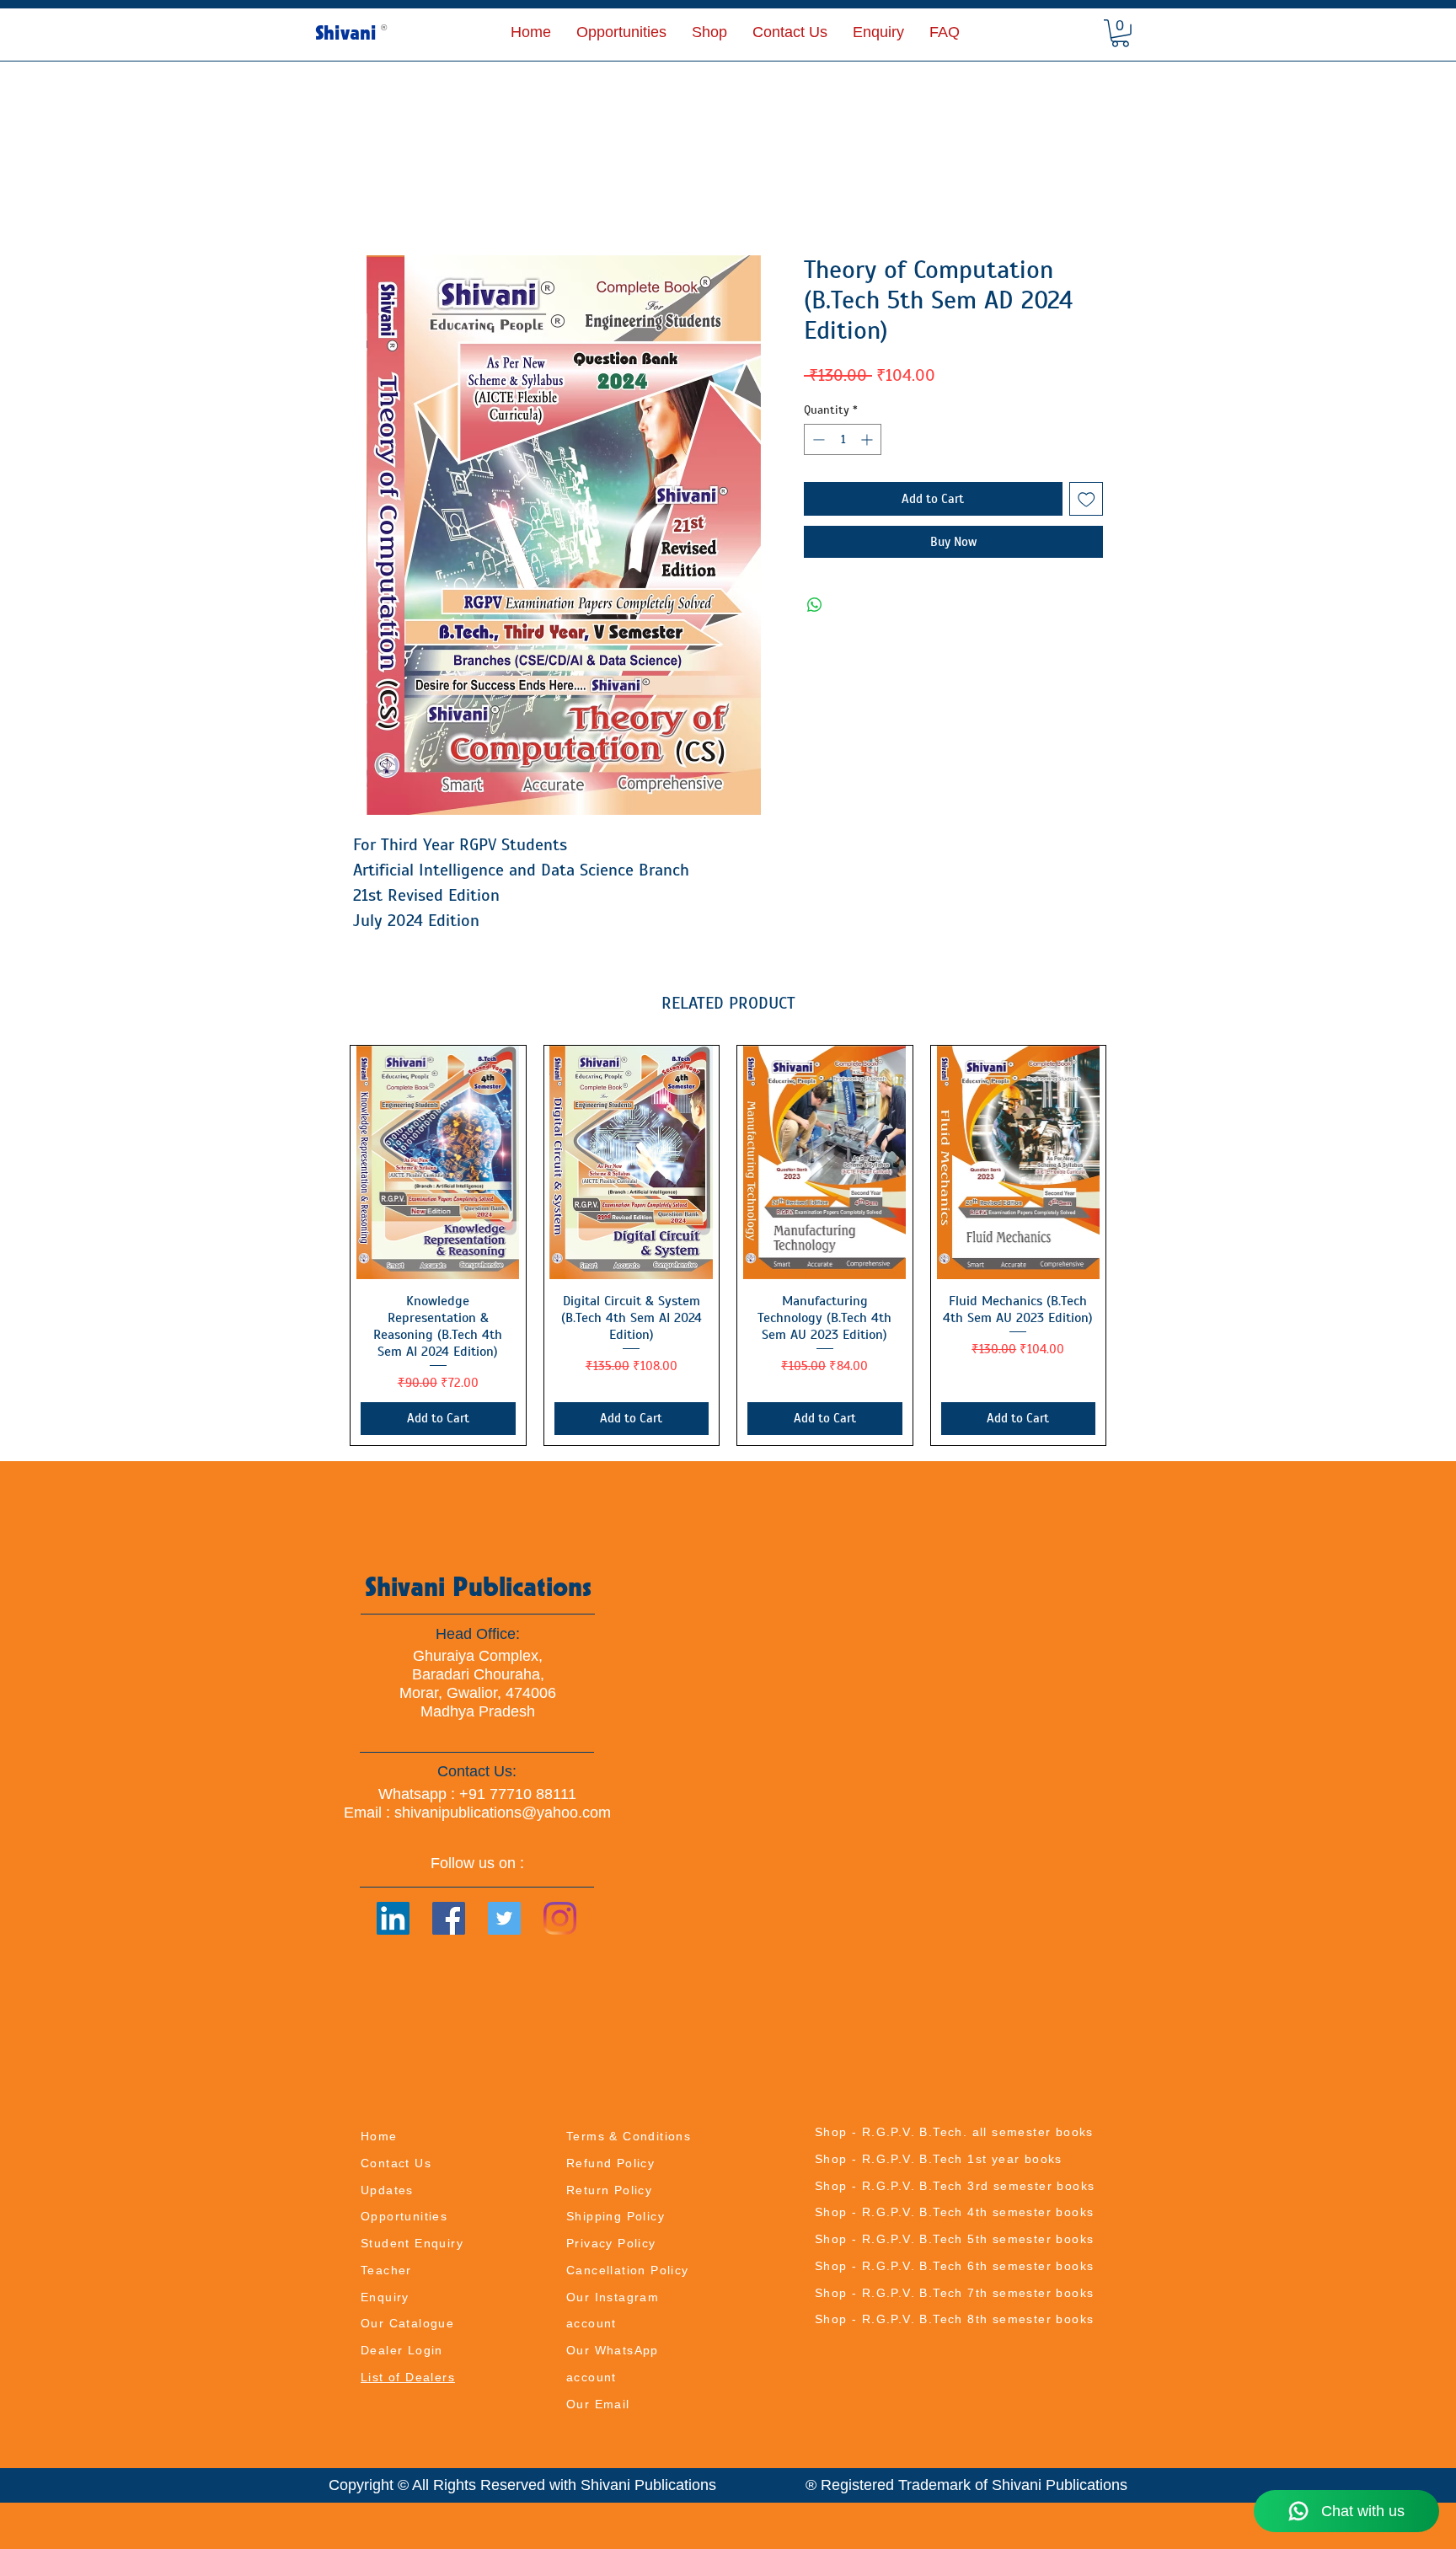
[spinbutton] (843, 439)
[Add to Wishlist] (1087, 499)
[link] (1120, 33)
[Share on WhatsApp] (815, 605)
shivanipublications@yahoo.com (503, 1813)
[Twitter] (504, 1918)
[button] (709, 32)
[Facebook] (449, 1918)
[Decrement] (817, 439)
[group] (728, 1245)
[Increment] (868, 439)
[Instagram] (560, 1918)
